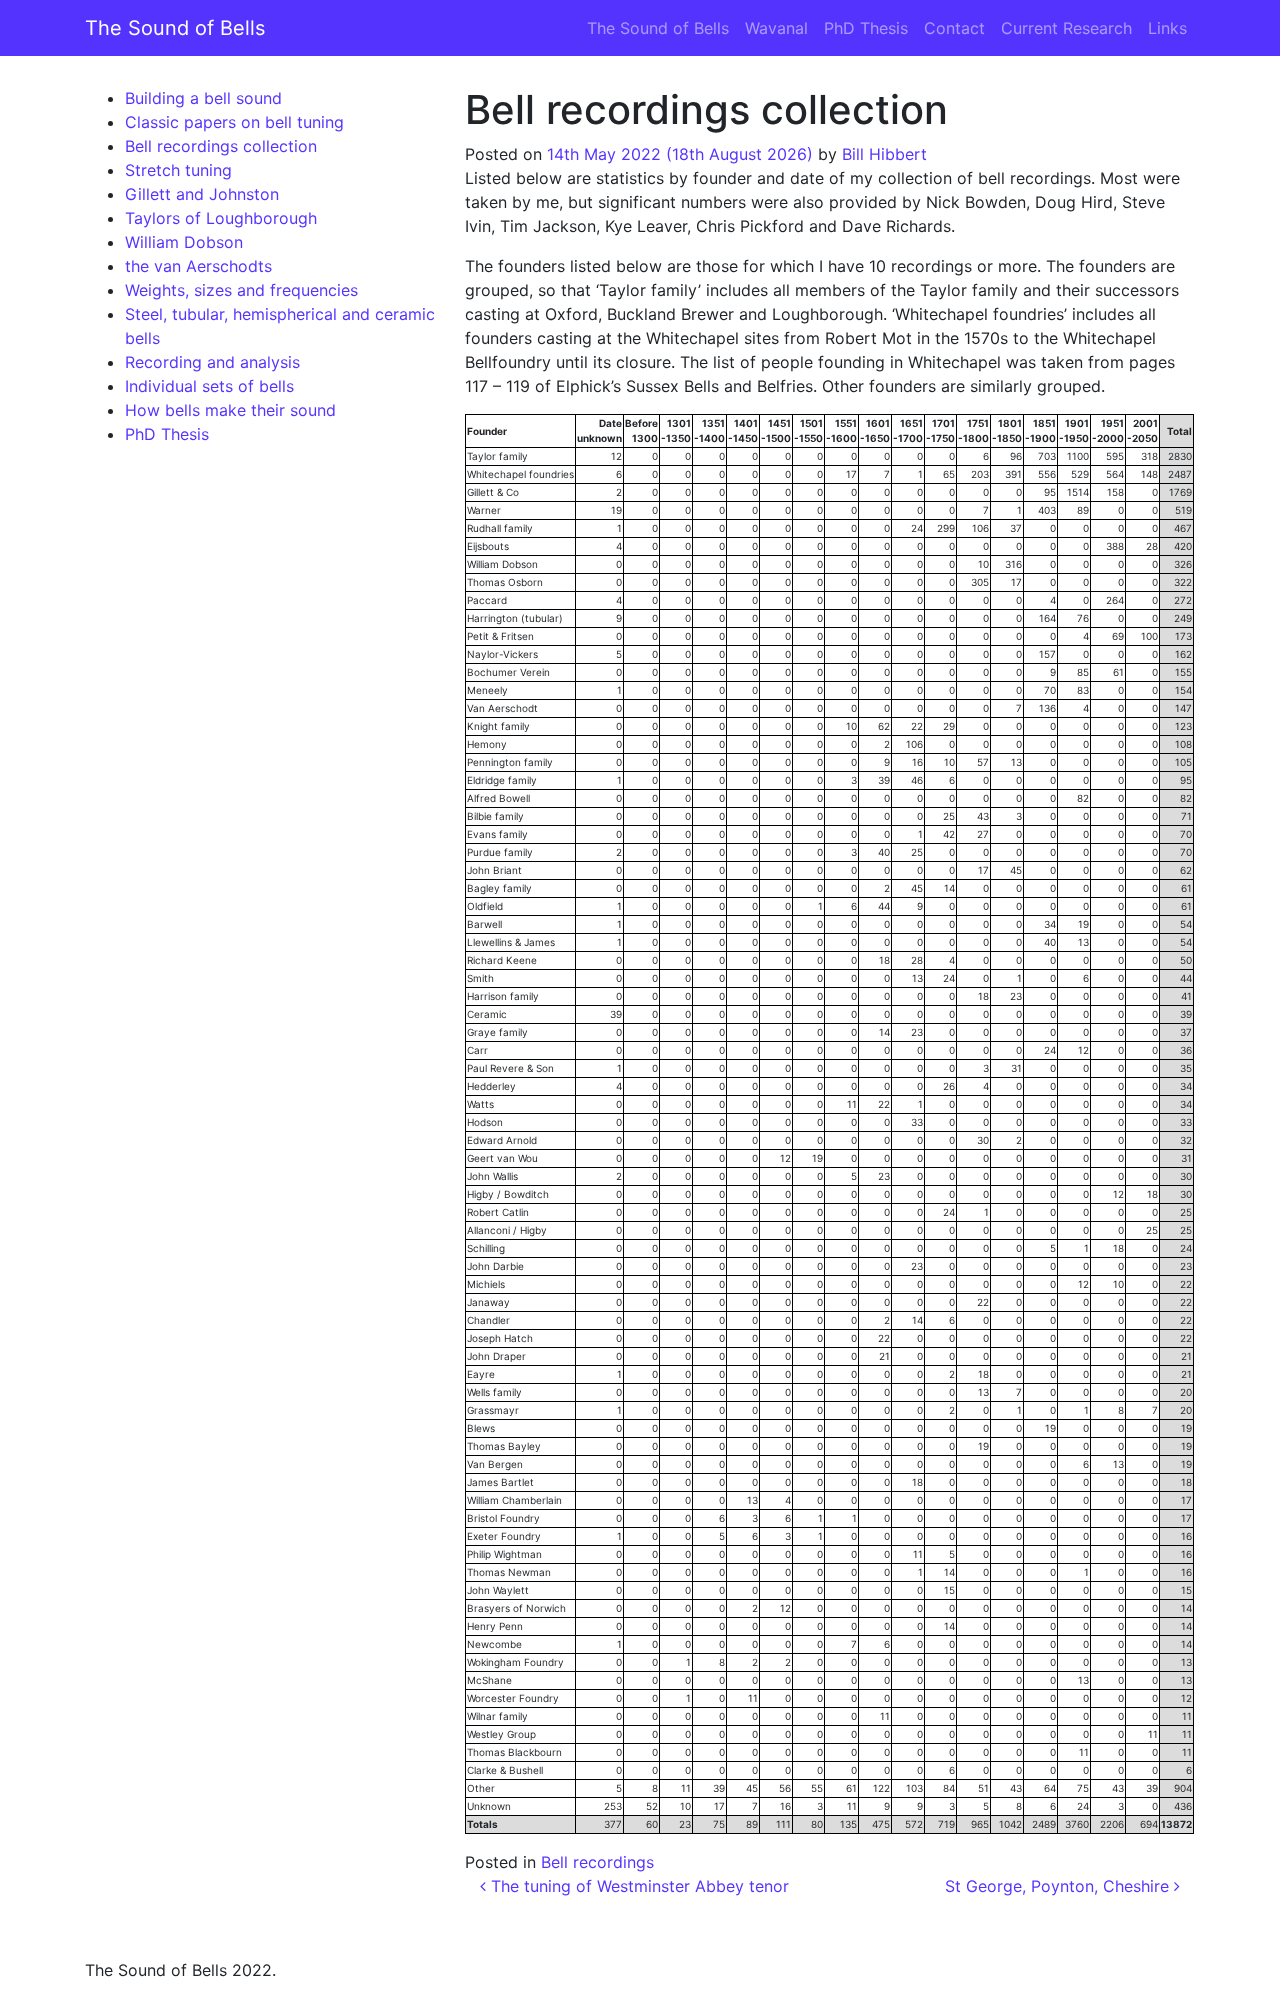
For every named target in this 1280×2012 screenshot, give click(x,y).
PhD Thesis (866, 28)
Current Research (1066, 28)
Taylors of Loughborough (221, 218)
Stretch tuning (178, 170)
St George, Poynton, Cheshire (1059, 1886)
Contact (954, 28)
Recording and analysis (212, 362)
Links (1167, 28)
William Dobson (184, 242)
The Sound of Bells (175, 28)
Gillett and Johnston (202, 194)
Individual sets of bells (209, 386)
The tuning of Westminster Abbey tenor (637, 1886)
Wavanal (776, 28)
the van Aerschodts (198, 266)
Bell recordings (597, 1862)
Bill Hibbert (884, 154)
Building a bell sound (203, 98)
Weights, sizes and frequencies (241, 290)
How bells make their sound (230, 410)
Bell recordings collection (221, 146)
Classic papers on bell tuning (234, 122)
